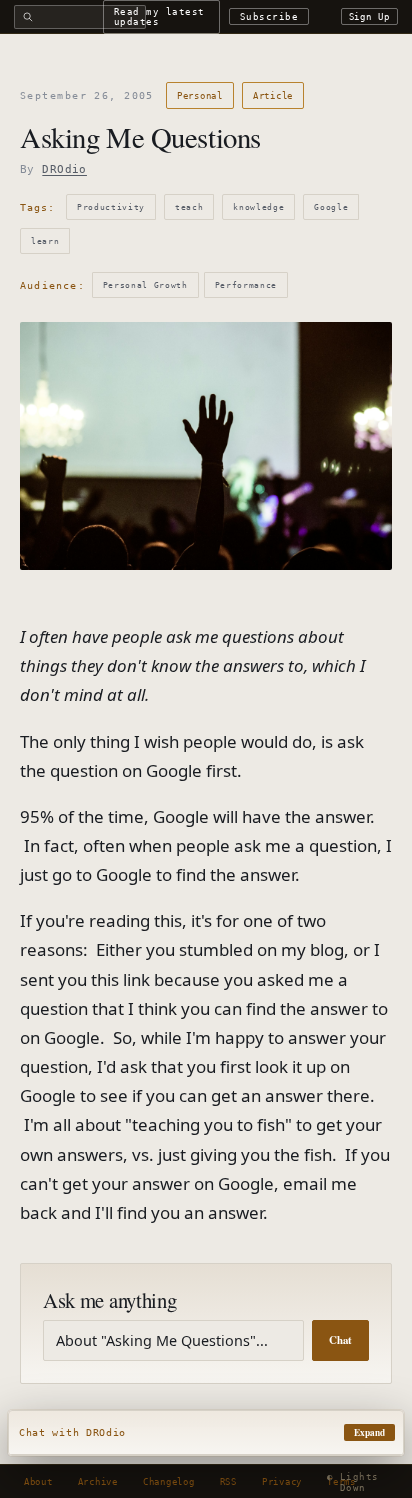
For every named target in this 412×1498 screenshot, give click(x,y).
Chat (340, 1340)
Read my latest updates (159, 16)
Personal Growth (145, 285)
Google (331, 207)
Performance (246, 285)
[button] (206, 1433)
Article (273, 95)
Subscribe (269, 16)
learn (45, 241)
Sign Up (370, 16)
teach (189, 207)
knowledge (258, 207)
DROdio (64, 169)
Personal (200, 95)
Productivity (111, 207)
